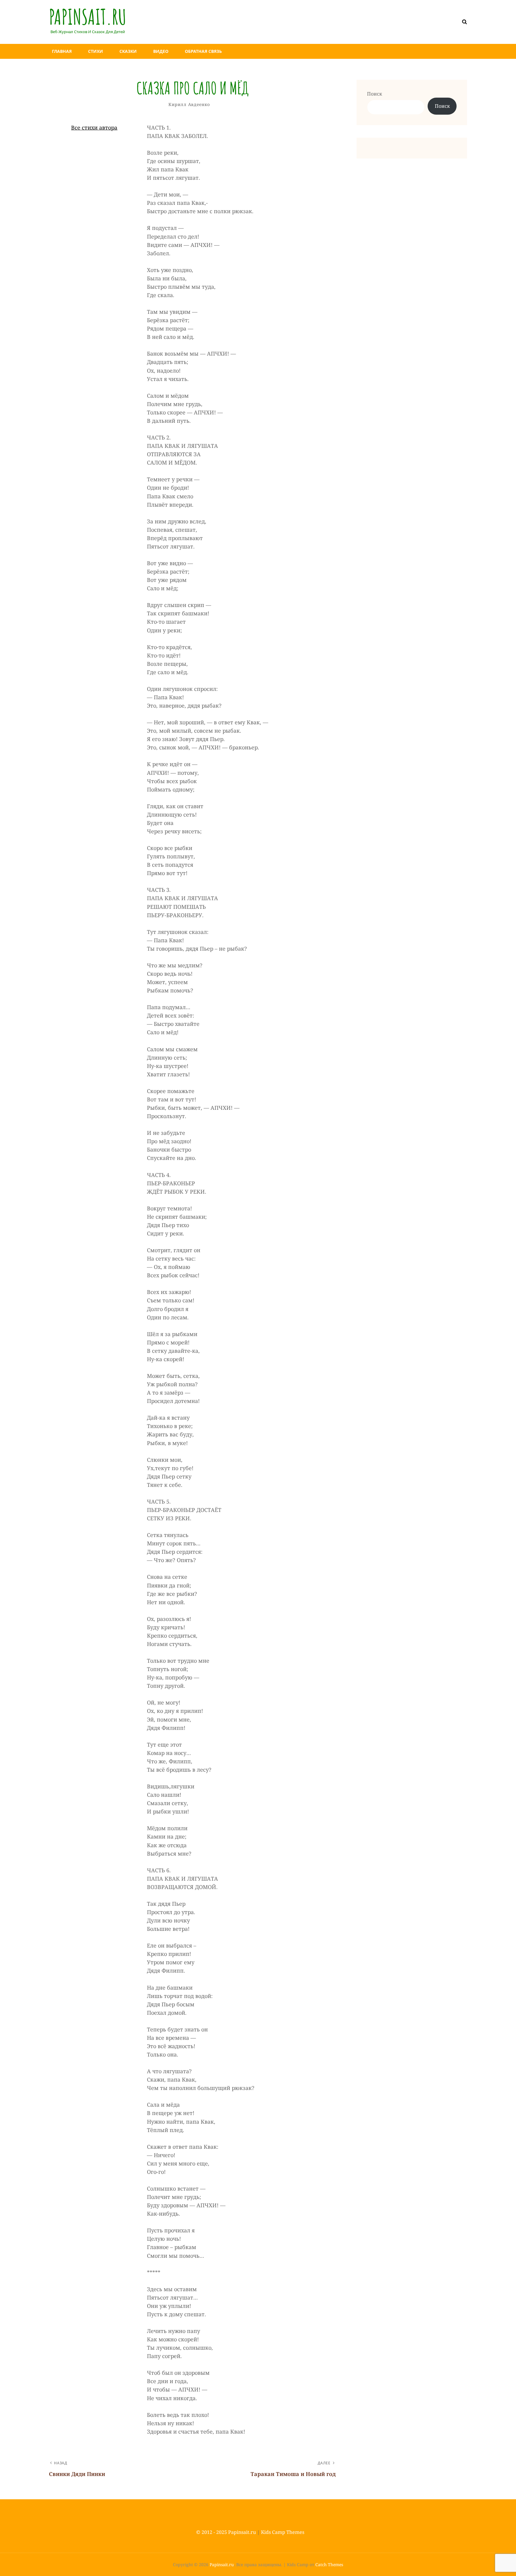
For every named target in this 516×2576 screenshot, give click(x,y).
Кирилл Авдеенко (189, 104)
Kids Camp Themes (283, 2532)
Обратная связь (203, 51)
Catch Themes (329, 2565)
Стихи (96, 51)
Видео (161, 51)
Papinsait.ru (88, 17)
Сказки (128, 51)
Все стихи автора (94, 127)
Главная (62, 51)
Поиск (374, 94)
